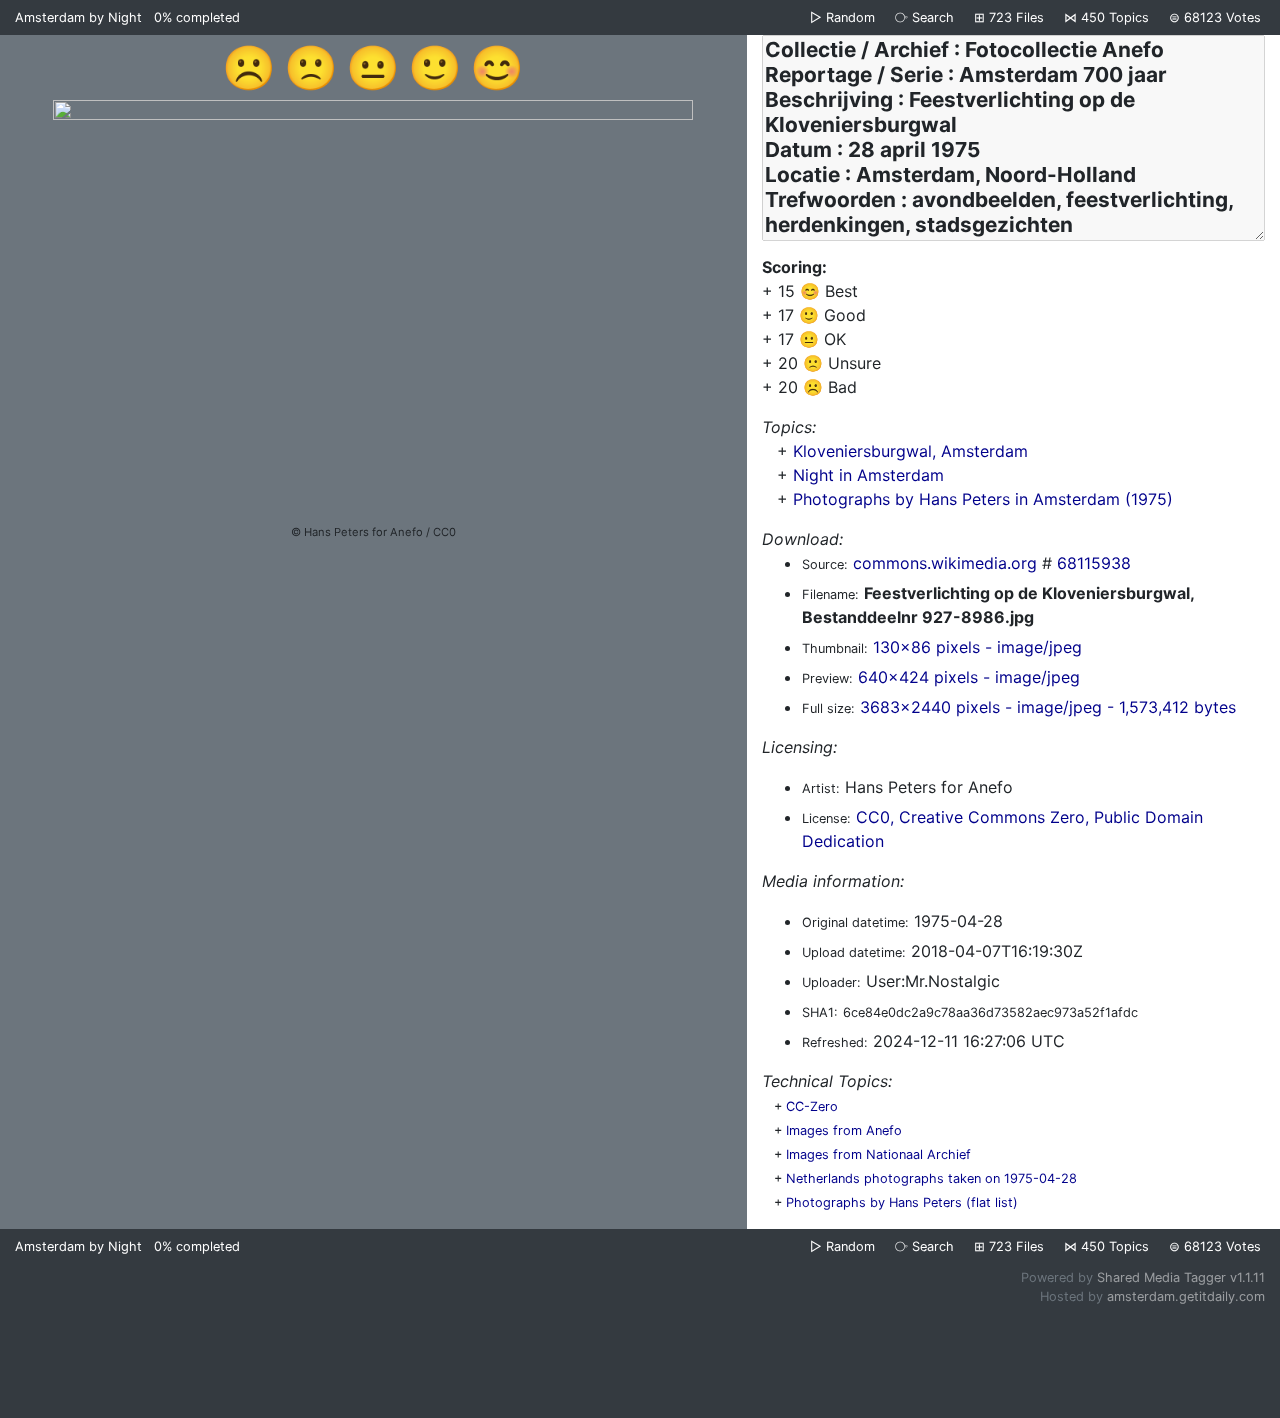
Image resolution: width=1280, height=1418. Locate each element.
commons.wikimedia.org (945, 563)
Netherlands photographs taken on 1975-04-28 (931, 1178)
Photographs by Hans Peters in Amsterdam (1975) (983, 499)
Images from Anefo (844, 1130)
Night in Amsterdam (868, 475)
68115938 (1094, 563)
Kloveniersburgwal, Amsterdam (910, 451)
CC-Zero (812, 1106)
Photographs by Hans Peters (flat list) (902, 1202)
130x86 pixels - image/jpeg (977, 647)
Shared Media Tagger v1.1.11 (1181, 1277)
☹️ (249, 67)
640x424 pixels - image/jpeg (969, 677)
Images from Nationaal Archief (878, 1154)
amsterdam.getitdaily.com (1186, 1296)
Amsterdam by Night (78, 17)
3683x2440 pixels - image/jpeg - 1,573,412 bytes (1048, 707)
